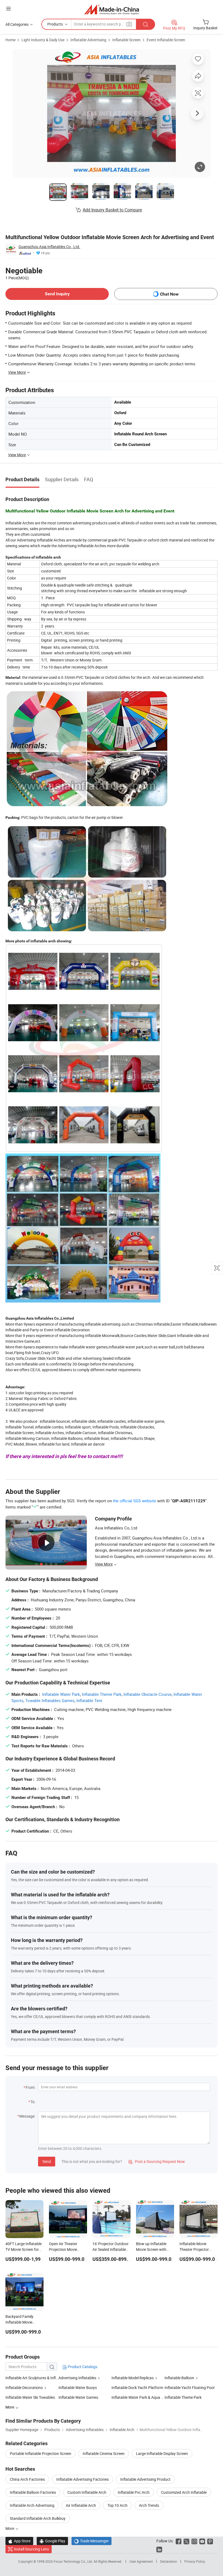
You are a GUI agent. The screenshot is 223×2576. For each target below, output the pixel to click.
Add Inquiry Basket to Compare (112, 210)
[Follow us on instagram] (194, 2541)
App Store (19, 2541)
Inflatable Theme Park (102, 1694)
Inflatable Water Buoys (78, 2388)
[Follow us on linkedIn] (159, 2549)
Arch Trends (149, 2505)
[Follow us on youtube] (202, 2541)
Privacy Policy (195, 2561)
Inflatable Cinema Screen (104, 2453)
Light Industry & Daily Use (43, 40)
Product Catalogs (82, 2367)
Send (47, 2161)
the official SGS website (134, 1501)
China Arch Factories (27, 2479)
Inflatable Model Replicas (133, 2378)
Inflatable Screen (126, 40)
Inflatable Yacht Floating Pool (189, 2388)
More (10, 2528)
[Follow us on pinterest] (210, 2541)
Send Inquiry (57, 294)
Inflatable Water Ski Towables (30, 2397)
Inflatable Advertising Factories (83, 2479)
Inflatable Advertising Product (145, 2479)
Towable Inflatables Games (50, 1700)
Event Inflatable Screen (166, 40)
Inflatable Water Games (78, 2397)
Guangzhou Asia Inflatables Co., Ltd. (49, 247)
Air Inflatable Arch (81, 2505)
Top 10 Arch (117, 2505)
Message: (27, 2116)
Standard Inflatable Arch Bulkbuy (38, 2518)
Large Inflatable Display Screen (162, 2453)
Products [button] (55, 24)
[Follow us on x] (186, 2541)
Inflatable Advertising (88, 40)
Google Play (52, 2541)
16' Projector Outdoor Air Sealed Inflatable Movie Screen (111, 2249)
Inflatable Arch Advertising (32, 2505)
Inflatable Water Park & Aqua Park (138, 2397)
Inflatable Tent (89, 1700)
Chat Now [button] (169, 294)
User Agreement (141, 2561)
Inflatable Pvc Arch (134, 2492)
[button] (8, 9)
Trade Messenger (92, 2541)
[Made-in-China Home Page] (112, 9)
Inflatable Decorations (24, 2388)
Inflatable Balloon (179, 2378)
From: (30, 2087)
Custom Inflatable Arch (87, 2492)
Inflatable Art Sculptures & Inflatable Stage (32, 2378)
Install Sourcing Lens (31, 2549)
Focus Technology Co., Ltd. (74, 2561)
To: (33, 2102)
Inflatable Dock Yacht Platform (137, 2388)
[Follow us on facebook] (179, 2541)
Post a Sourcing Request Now (157, 2161)
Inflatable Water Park (61, 1694)
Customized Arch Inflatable (184, 2492)
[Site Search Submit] (145, 24)
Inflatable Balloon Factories (33, 2492)
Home (10, 40)
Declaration (169, 2561)
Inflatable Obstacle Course (148, 1694)
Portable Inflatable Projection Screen (41, 2453)
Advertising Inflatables (77, 2378)
